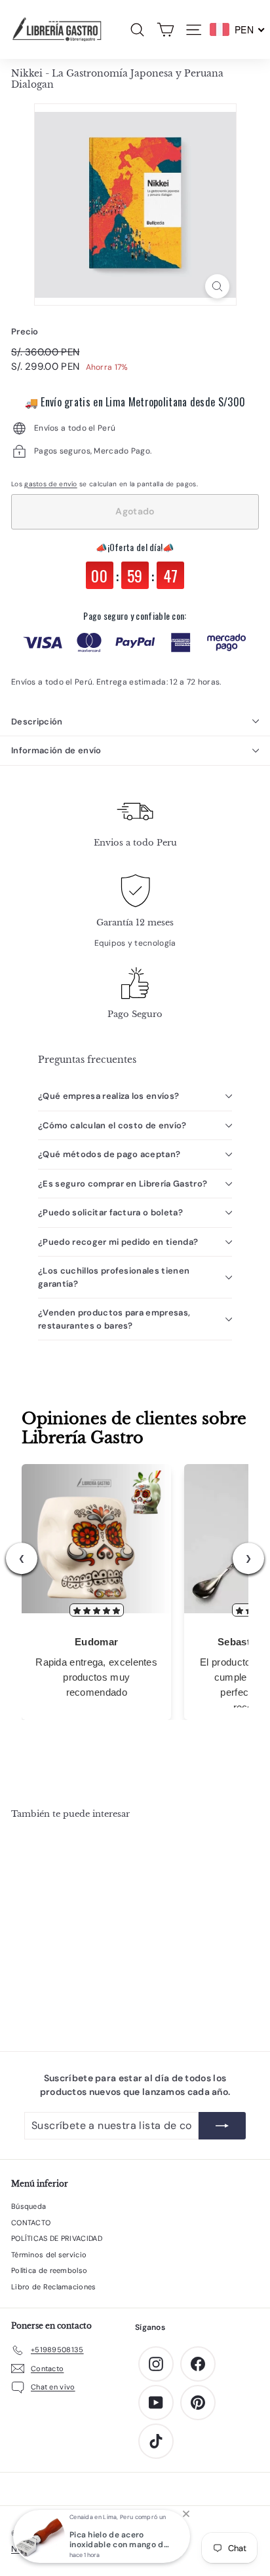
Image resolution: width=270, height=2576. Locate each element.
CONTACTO (31, 2223)
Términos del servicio (49, 2255)
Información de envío (56, 750)
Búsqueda (29, 2206)
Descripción (37, 722)
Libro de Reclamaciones (54, 2287)
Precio (25, 331)
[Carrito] (165, 30)
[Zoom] (217, 286)
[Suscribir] (222, 2126)
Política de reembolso (49, 2270)
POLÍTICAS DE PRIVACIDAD (57, 2238)
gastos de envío (51, 484)
